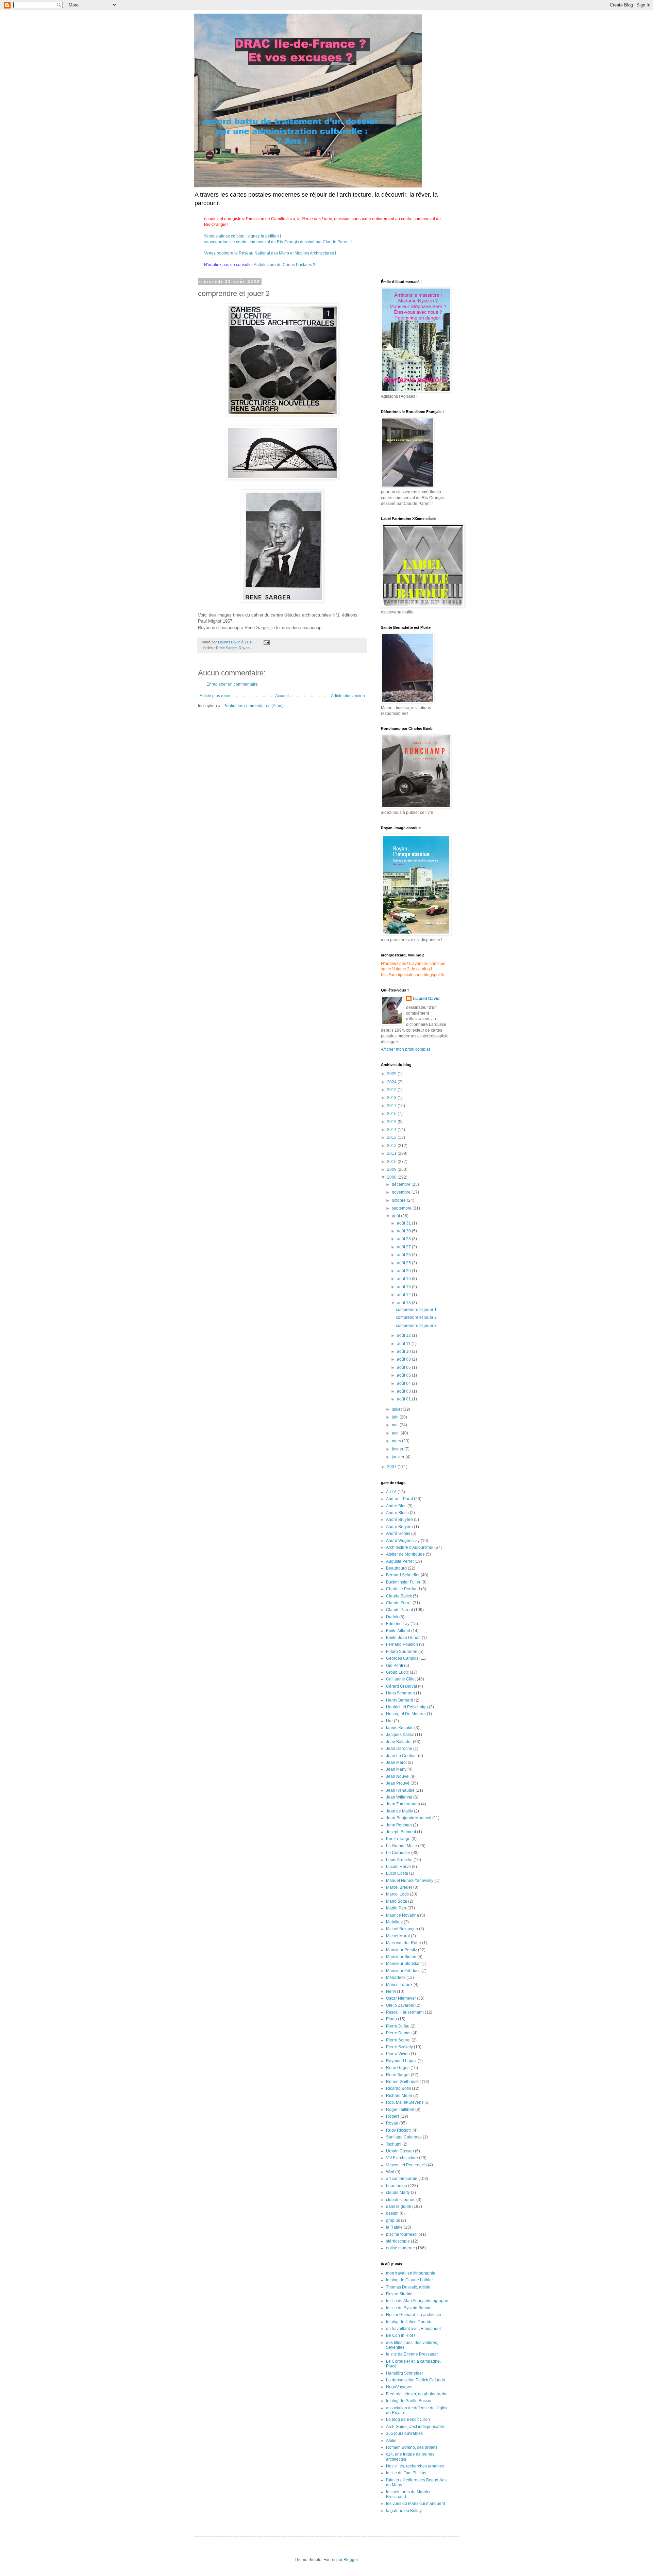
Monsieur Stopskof (403, 1964)
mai (396, 1425)
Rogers (393, 2116)
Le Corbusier (398, 1853)
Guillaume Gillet (401, 1679)
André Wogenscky (403, 1541)
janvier (399, 1457)
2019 (392, 1090)
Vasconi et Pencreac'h (406, 2165)
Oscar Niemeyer (401, 1998)
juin (396, 1417)
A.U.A (391, 1492)
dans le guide (399, 2206)
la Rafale (394, 2227)
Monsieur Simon (401, 1957)
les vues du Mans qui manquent (415, 2504)
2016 (392, 1114)
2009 (392, 1169)
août (396, 1216)
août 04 (404, 1383)
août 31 (404, 1223)
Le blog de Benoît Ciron (408, 2419)
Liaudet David (426, 999)
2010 (392, 1162)
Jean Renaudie (400, 1790)
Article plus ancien (348, 696)
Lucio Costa (397, 1873)
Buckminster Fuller (403, 1582)
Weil (390, 2172)
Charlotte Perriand (403, 1589)
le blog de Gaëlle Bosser (409, 2401)
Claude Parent (399, 1610)
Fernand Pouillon (402, 1644)
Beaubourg (396, 1568)
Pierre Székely (399, 2047)
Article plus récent (216, 696)
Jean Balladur (399, 1742)
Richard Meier (399, 2096)
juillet (397, 1409)
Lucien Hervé (398, 1867)
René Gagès (398, 2068)
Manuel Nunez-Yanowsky (410, 1881)
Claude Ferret (399, 1603)
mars (397, 1441)
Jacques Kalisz (400, 1735)
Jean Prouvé (398, 1783)
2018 (392, 1098)
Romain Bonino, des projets (412, 2447)
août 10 (404, 1351)
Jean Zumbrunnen (403, 1804)
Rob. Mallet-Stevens (405, 2102)
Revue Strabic (399, 2294)
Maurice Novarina (403, 1915)
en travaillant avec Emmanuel (413, 2329)
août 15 (404, 1287)
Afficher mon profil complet (405, 1049)
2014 (392, 1130)
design (392, 2213)
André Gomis (398, 1533)
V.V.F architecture (402, 2158)
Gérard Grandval (401, 1686)
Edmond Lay (398, 1624)
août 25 (404, 1263)
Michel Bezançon (402, 1929)
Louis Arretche (399, 1860)
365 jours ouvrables (404, 2433)
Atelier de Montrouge (405, 1554)
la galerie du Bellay (404, 2511)
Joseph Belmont (401, 1832)
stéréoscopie (398, 2241)
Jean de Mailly (399, 1811)
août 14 (404, 1295)
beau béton (397, 2186)
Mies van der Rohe (404, 1943)
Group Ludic (397, 1672)
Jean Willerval (399, 1797)
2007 (392, 1467)
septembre (402, 1208)
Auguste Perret (400, 1561)
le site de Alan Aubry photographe (417, 2301)
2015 (392, 1122)
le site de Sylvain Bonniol (409, 2308)
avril (396, 1433)
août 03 (404, 1391)
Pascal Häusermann (405, 2012)
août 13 (404, 1303)
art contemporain (402, 2179)
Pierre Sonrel (398, 2040)
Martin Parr (396, 1908)
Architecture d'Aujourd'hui (410, 1547)
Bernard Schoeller (403, 1575)
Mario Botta (397, 1901)
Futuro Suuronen (402, 1652)
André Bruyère (399, 1520)
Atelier (392, 2441)
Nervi (391, 1991)
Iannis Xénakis (400, 1728)
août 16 (404, 1279)
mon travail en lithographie (411, 2273)
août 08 (404, 1359)
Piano (391, 2019)
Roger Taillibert (400, 2110)
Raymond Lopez (401, 2061)
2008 (392, 1177)
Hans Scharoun (400, 1693)
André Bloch (397, 1513)
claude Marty (398, 2193)
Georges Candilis (402, 1658)
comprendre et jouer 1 (416, 1310)
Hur (389, 1721)
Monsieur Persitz (401, 1950)
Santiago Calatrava (404, 2137)
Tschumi (394, 2144)
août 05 (404, 1375)
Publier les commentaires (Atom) (254, 706)
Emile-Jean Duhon (403, 1638)
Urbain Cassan (400, 2151)
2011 (392, 1153)
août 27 (404, 1247)
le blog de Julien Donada (409, 2322)
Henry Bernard (400, 1700)
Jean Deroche (399, 1749)
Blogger (351, 2560)
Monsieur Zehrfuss (403, 1971)
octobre (399, 1200)
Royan (244, 648)
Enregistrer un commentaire (232, 684)
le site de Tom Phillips (406, 2473)
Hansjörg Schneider (405, 2373)
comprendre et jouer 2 (416, 1317)
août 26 (404, 1255)
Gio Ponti (395, 1666)
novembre (402, 1192)
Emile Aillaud (398, 1631)
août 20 (404, 1271)
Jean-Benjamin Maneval (409, 1818)
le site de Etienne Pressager (412, 2354)
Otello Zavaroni (400, 2005)
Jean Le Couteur (401, 1756)
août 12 (404, 1335)
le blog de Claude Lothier (409, 2280)
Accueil (282, 696)
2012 (392, 1146)
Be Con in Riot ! (400, 2335)
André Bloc (396, 1506)
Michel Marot (398, 1936)
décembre (402, 1184)
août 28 (404, 1239)
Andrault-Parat (399, 1499)
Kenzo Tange (398, 1839)
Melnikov (394, 1922)
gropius (393, 2220)
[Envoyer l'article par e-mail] (266, 642)
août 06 (404, 1367)
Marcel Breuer (399, 1887)
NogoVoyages (399, 2387)
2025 (392, 1074)
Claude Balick (399, 1596)
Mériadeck (396, 1978)
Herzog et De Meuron (406, 1714)
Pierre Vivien (398, 2054)
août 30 (404, 1231)
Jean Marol (396, 1762)
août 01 (404, 1399)
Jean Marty (396, 1769)
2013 (392, 1137)
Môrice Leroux (399, 1985)
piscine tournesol (402, 2234)
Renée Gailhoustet (403, 2082)
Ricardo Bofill (398, 2088)
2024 (392, 1082)
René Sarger (226, 648)
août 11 (404, 1344)
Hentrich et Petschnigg (407, 1707)
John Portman (399, 1825)
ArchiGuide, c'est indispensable (415, 2427)
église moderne (400, 2248)
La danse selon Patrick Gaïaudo (416, 2380)
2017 (392, 1106)
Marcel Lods (397, 1894)
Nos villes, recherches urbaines (415, 2466)
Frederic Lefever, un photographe (417, 2394)
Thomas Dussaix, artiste (408, 2287)
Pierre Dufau (398, 2026)
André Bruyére (399, 1527)
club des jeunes (401, 2200)
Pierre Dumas (399, 2033)
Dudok (392, 1617)
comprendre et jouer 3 (416, 1326)
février (398, 1449)
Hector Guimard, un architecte (414, 2315)
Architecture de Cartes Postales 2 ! (285, 265)
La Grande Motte (401, 1846)
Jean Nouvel (398, 1776)
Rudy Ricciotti (399, 2130)
